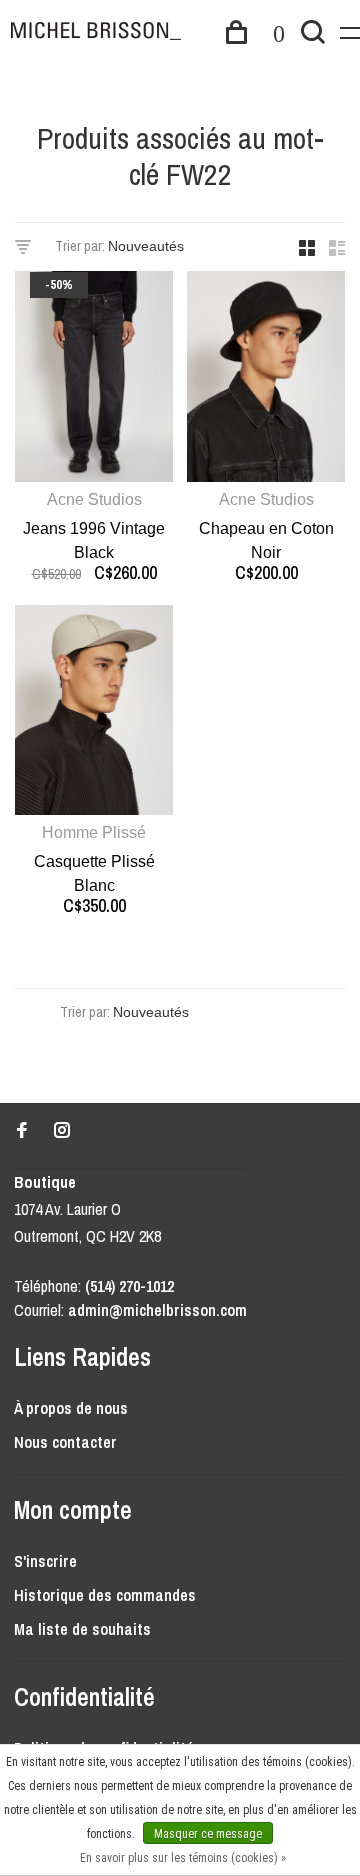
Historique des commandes (105, 1595)
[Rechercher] (313, 35)
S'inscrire (45, 1561)
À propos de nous (71, 1408)
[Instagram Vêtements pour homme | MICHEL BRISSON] (62, 1131)
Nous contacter (65, 1442)
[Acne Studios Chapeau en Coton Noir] (266, 379)
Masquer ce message (208, 1834)
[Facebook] (22, 1131)
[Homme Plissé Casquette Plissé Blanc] (94, 713)
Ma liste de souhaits (82, 1629)
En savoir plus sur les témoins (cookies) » (183, 1858)
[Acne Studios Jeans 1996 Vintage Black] (94, 379)
